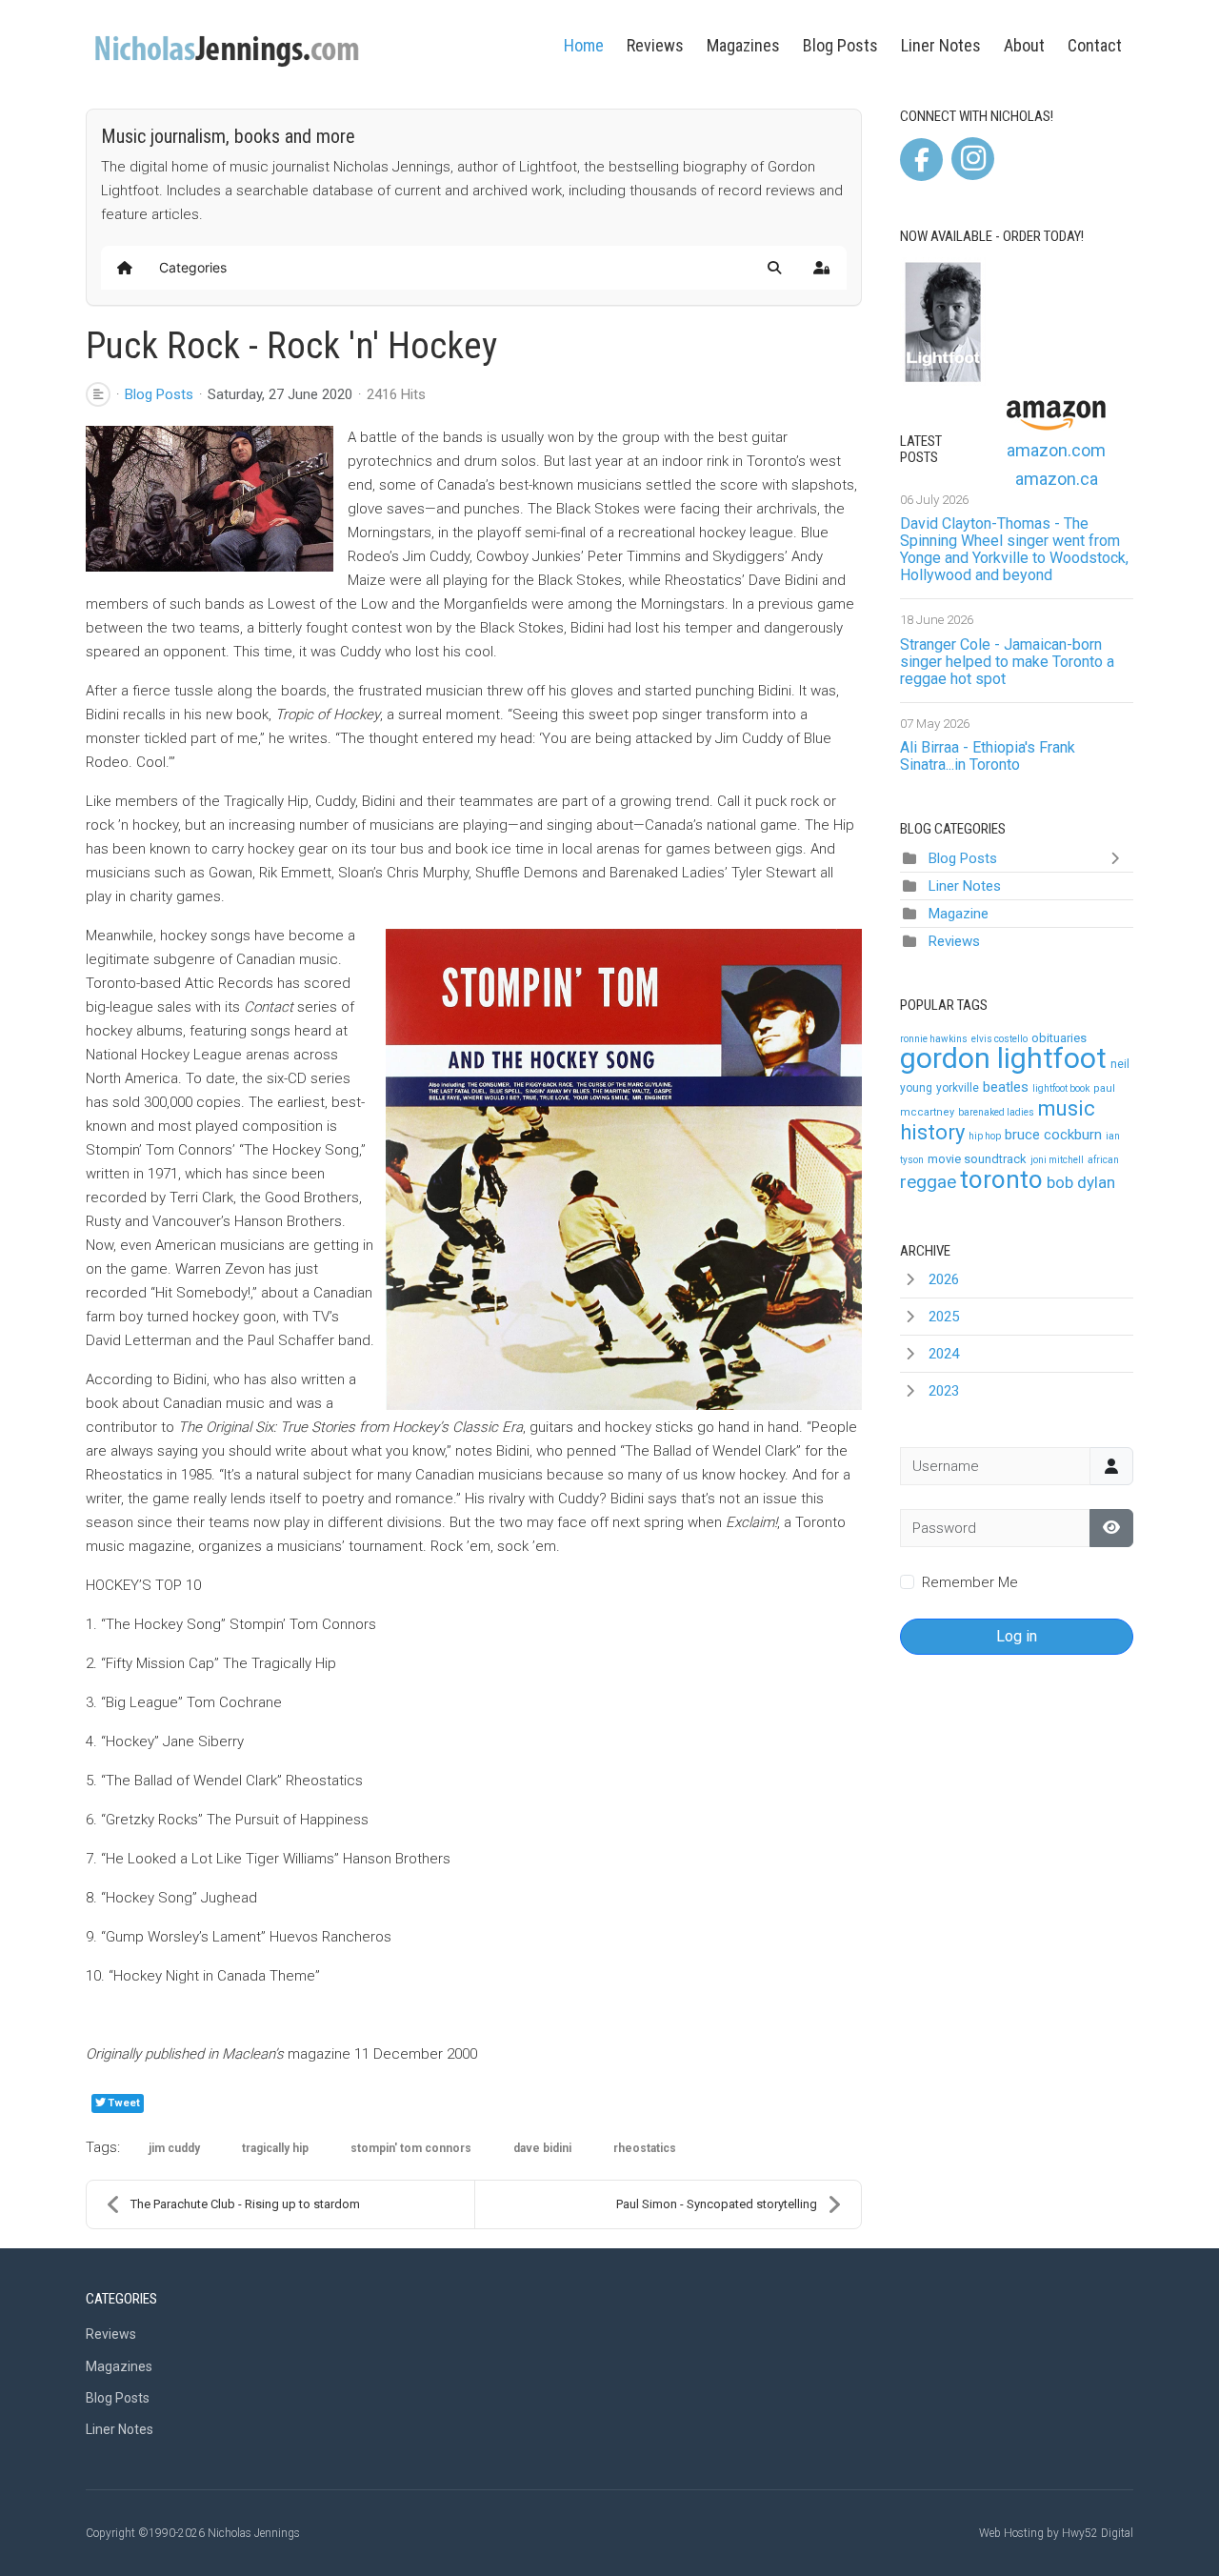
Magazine (959, 914)
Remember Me (970, 1582)
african (1103, 1160)
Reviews (655, 45)
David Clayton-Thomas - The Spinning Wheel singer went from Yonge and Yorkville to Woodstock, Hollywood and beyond (1014, 549)
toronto (1001, 1179)
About (1024, 45)
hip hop (985, 1136)
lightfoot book (1061, 1088)
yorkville (958, 1088)
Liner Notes (941, 45)
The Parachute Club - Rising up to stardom (245, 2204)
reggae (928, 1182)
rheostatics (645, 2148)
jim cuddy (174, 2148)
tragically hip (275, 2148)
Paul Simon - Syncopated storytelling (717, 2204)
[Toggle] (1119, 858)
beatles (1006, 1087)
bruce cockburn (1053, 1135)
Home (584, 45)
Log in (1017, 1636)
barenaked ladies (996, 1112)
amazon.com (1056, 450)
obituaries (1059, 1038)
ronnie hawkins (934, 1039)
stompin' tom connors (411, 2148)
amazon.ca (1057, 479)
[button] (774, 268)
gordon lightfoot (1003, 1058)
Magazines (743, 45)
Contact (1095, 45)
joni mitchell (1057, 1160)
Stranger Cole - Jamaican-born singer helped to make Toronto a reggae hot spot (1007, 662)
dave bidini (542, 2148)
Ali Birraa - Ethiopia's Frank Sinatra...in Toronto (988, 756)
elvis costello (999, 1039)
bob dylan (1081, 1182)
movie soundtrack (977, 1159)
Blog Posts (840, 45)
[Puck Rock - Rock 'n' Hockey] (210, 499)
